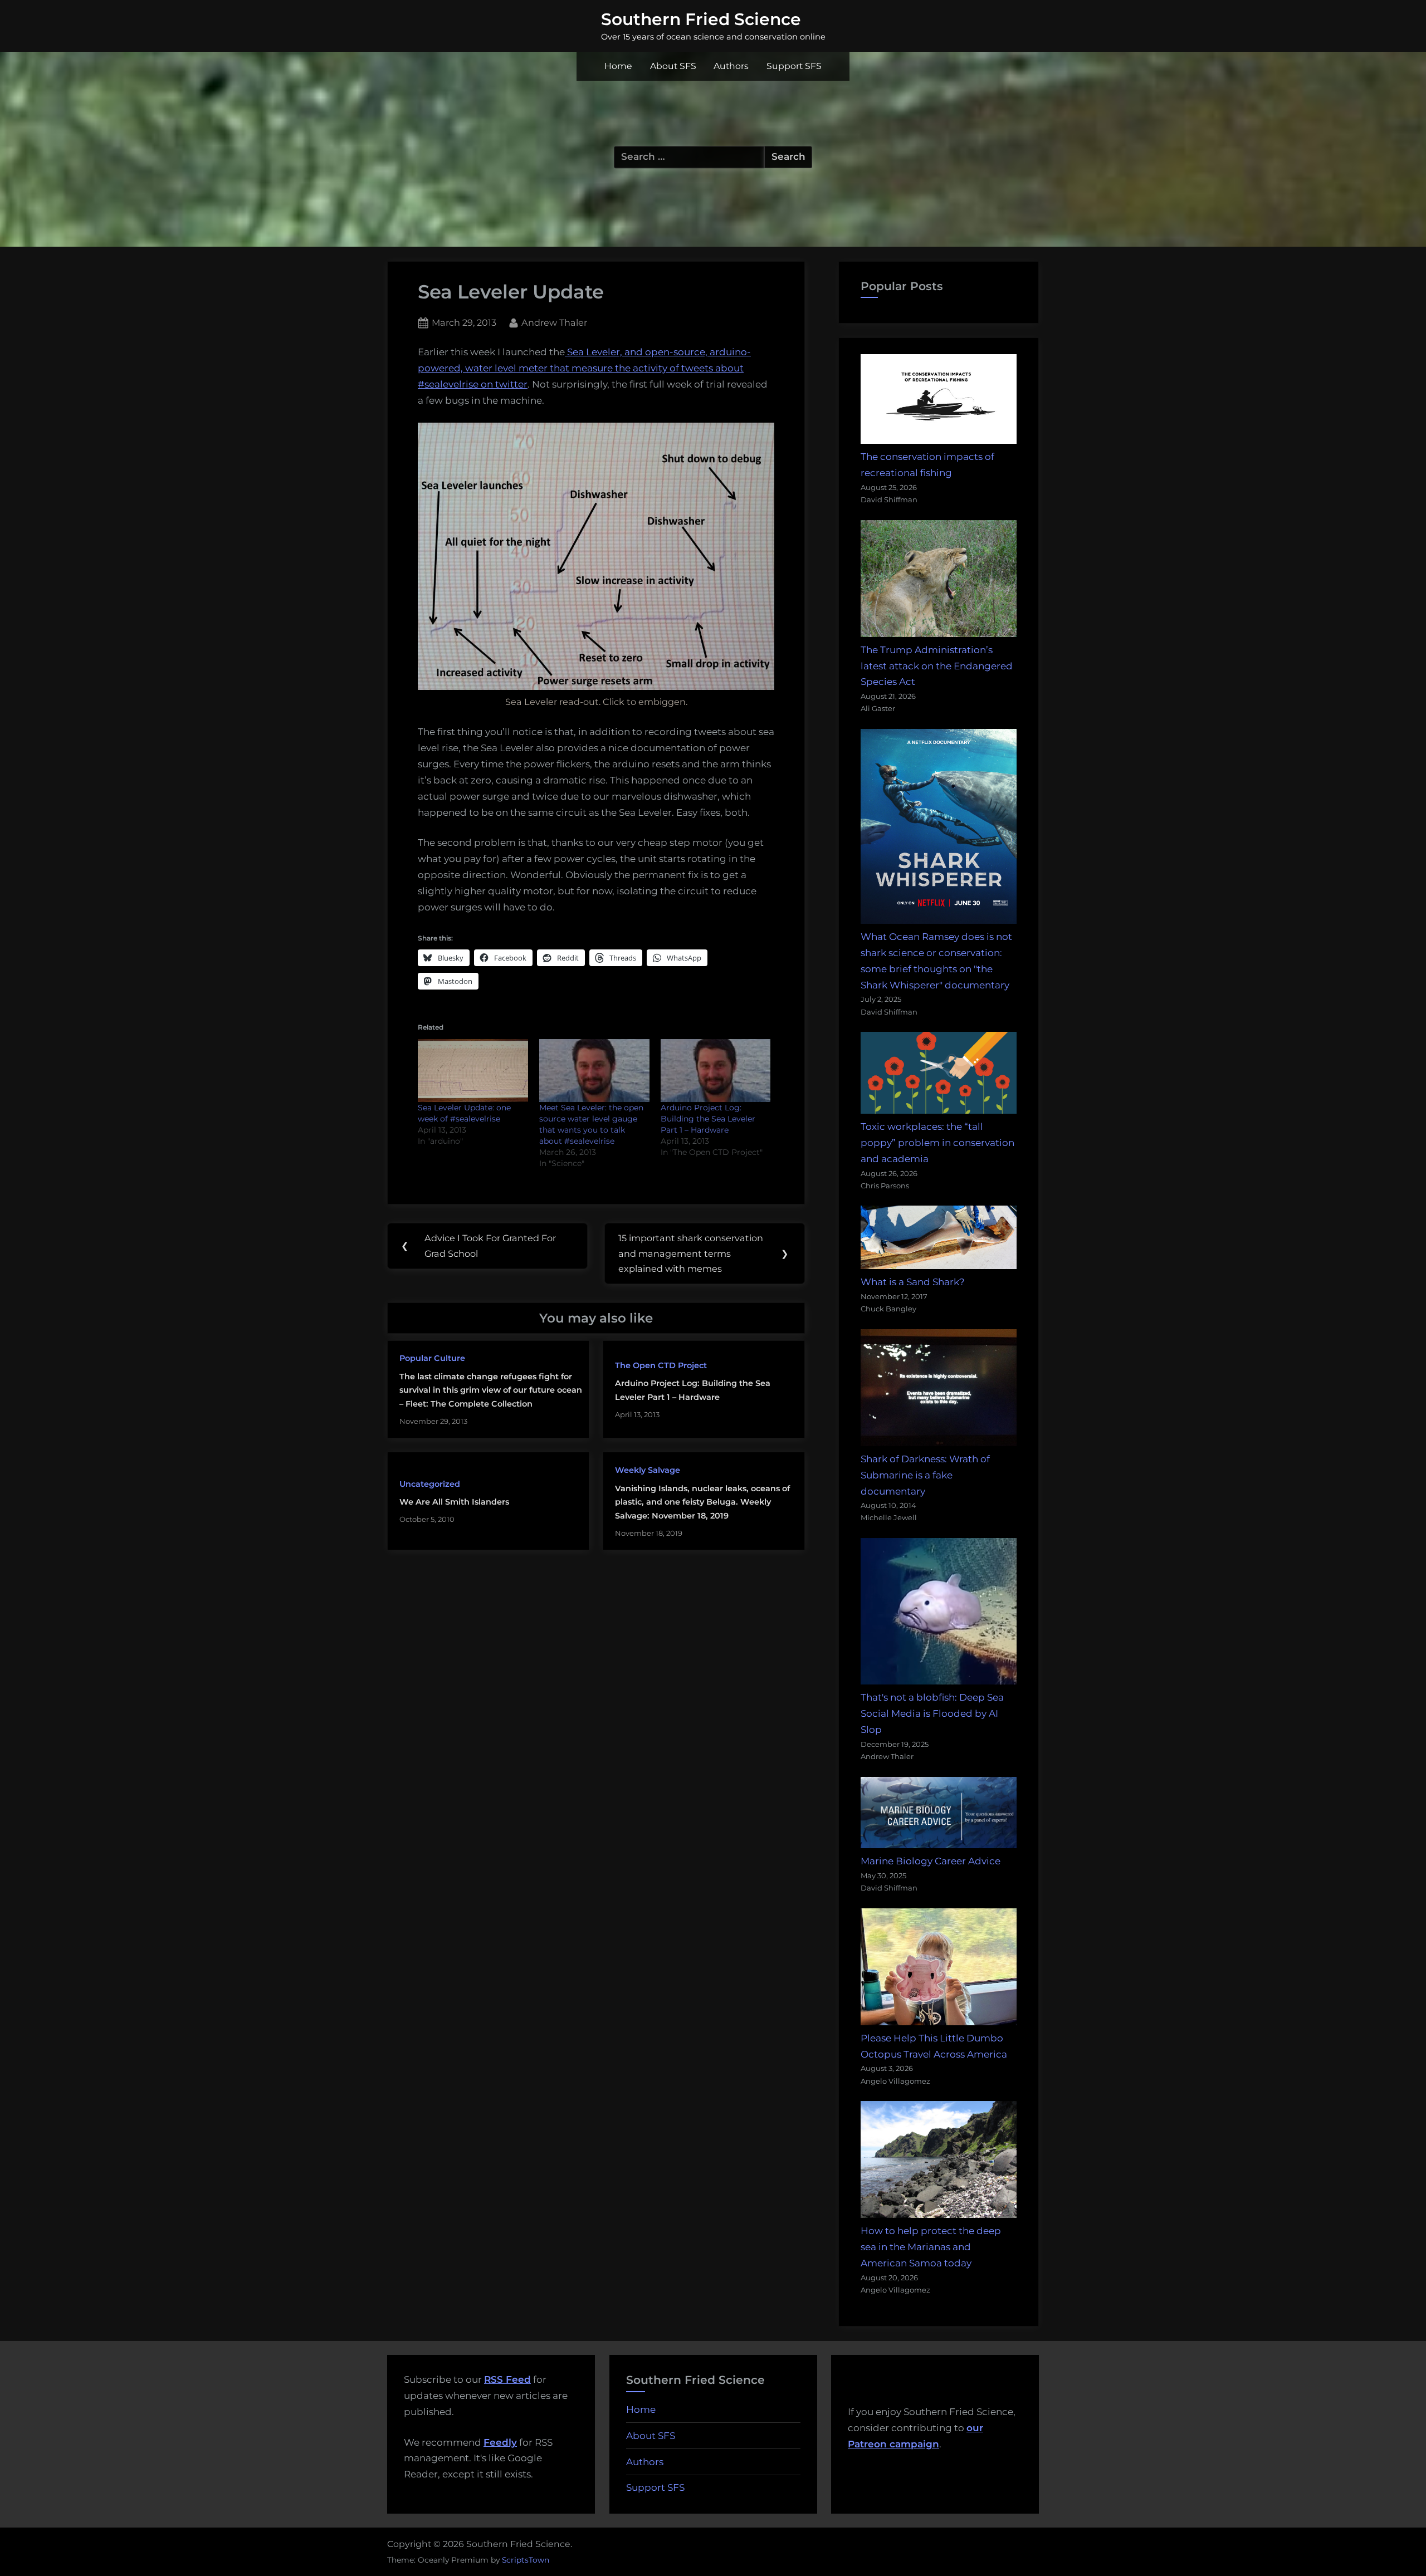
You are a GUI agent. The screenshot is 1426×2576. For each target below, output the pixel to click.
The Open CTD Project (661, 1365)
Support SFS (794, 66)
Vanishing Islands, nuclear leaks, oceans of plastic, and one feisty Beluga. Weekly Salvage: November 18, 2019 (702, 1502)
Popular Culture (432, 1358)
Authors (731, 66)
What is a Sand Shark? (913, 1282)
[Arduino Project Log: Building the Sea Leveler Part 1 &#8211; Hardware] (716, 1071)
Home (618, 66)
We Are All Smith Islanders (454, 1502)
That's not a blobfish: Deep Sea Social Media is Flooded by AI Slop (932, 1713)
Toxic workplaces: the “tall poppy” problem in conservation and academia (937, 1143)
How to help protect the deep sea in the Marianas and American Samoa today (931, 2247)
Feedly (500, 2442)
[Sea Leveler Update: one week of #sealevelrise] (473, 1071)
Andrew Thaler (554, 322)
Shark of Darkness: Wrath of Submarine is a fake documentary (925, 1475)
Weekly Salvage (648, 1470)
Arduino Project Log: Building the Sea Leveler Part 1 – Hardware (708, 1119)
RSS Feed (507, 2379)
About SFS (673, 66)
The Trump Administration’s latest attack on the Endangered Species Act (937, 666)
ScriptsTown (526, 2560)
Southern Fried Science (701, 19)
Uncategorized (430, 1484)
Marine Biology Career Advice (931, 1861)
